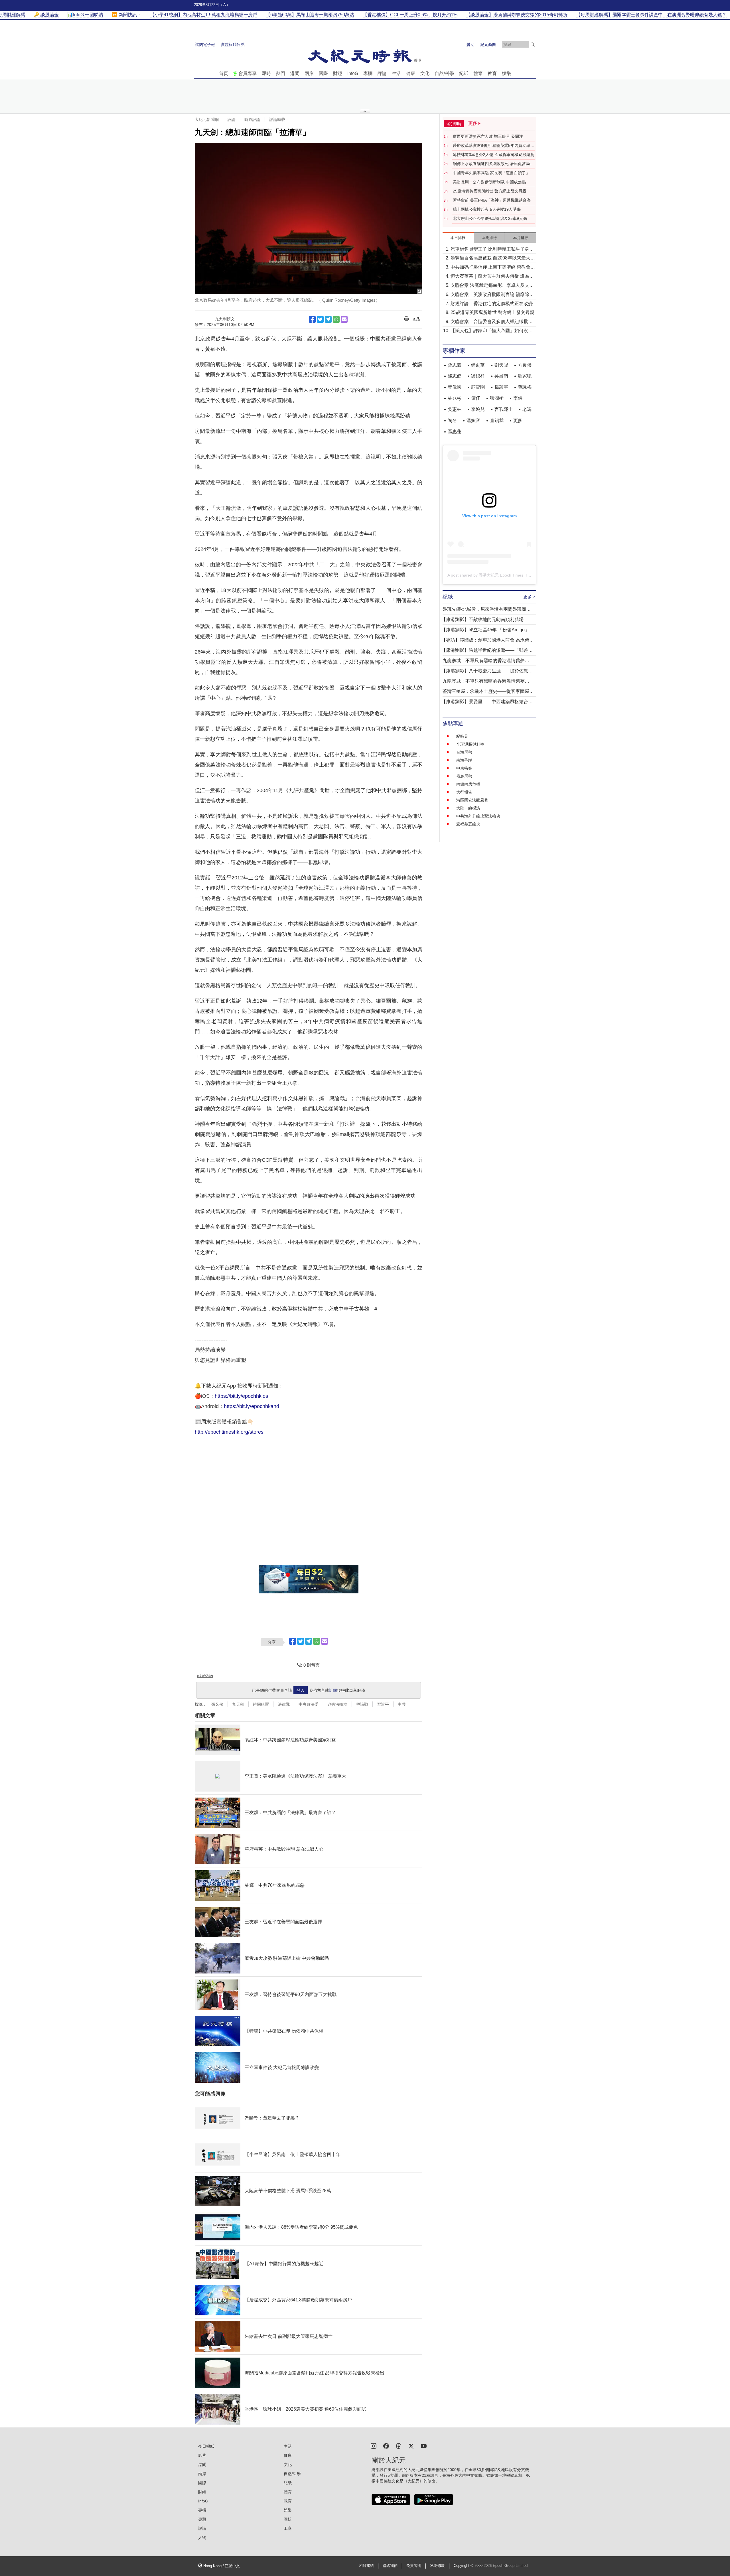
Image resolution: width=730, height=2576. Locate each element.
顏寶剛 (478, 387)
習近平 (383, 1704)
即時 (266, 73)
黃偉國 (455, 387)
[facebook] (386, 2446)
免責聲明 (414, 2566)
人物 (202, 2538)
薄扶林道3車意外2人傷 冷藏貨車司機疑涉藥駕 (494, 155)
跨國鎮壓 (261, 1704)
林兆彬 (455, 398)
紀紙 (464, 73)
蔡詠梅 (525, 387)
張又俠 (217, 1704)
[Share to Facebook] (312, 319)
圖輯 (288, 2519)
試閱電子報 (205, 44)
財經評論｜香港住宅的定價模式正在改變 (492, 304)
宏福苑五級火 (468, 824)
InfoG (353, 73)
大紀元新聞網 (207, 119)
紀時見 (462, 736)
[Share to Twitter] (320, 319)
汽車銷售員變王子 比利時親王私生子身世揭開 (492, 250)
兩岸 (309, 73)
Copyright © (464, 2566)
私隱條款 (437, 2566)
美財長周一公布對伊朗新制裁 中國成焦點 (489, 182)
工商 (288, 2528)
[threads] (399, 2446)
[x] (411, 2446)
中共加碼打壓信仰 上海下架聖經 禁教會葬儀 (493, 268)
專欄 (368, 73)
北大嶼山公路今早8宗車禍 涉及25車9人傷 (490, 218)
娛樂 (506, 73)
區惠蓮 (455, 432)
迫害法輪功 (337, 1704)
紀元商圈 (488, 44)
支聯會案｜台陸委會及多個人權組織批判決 (492, 322)
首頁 (224, 73)
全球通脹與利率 (470, 744)
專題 (202, 2519)
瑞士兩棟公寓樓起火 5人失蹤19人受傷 (487, 209)
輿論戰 (362, 1704)
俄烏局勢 (464, 776)
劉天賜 (501, 365)
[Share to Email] (344, 319)
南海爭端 (464, 760)
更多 (518, 420)
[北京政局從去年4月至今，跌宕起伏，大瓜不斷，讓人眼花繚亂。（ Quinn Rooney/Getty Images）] (309, 219)
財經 (338, 73)
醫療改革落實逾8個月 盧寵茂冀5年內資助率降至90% (494, 146)
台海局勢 (464, 752)
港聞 (295, 73)
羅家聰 (525, 376)
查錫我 (497, 420)
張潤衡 (497, 398)
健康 (411, 73)
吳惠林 (455, 409)
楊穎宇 (501, 387)
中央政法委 (309, 1704)
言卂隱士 (504, 409)
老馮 (527, 409)
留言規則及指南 (205, 1676)
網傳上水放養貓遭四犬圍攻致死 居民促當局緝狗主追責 (493, 164)
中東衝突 (464, 768)
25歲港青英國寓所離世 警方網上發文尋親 (490, 191)
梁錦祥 (478, 376)
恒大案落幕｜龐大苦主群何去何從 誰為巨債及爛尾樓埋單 (492, 277)
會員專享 (248, 73)
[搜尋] (533, 44)
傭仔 (476, 398)
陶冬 (452, 420)
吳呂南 (501, 376)
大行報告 (464, 792)
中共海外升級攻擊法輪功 (478, 816)
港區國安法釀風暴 (472, 800)
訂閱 (333, 1690)
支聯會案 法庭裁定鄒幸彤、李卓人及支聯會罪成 (492, 286)
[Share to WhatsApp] (336, 319)
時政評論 (252, 119)
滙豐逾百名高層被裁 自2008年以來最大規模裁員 (493, 258)
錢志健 (455, 376)
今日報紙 (206, 2446)
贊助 (471, 44)
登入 (301, 1690)
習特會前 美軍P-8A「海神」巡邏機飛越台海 (492, 200)
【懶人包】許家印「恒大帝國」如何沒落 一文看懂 (492, 331)
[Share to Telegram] (328, 319)
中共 (402, 1704)
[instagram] (374, 2446)
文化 (425, 73)
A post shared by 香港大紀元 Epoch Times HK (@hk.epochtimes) (506, 575)
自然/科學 (444, 73)
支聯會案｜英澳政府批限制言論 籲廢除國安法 (492, 295)
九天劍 (238, 1704)
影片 (202, 2455)
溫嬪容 (473, 420)
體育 (478, 73)
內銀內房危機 (468, 784)
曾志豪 (455, 365)
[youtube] (424, 2446)
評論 (382, 73)
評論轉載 (277, 119)
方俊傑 (525, 365)
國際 (323, 73)
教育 (492, 73)
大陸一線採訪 (468, 808)
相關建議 (366, 2566)
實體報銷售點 (233, 44)
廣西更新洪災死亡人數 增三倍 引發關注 (488, 136)
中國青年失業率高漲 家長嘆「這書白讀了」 (491, 173)
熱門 (281, 73)
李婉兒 (478, 409)
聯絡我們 (390, 2566)
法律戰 (284, 1704)
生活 (396, 73)
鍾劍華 (478, 365)
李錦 (518, 398)
